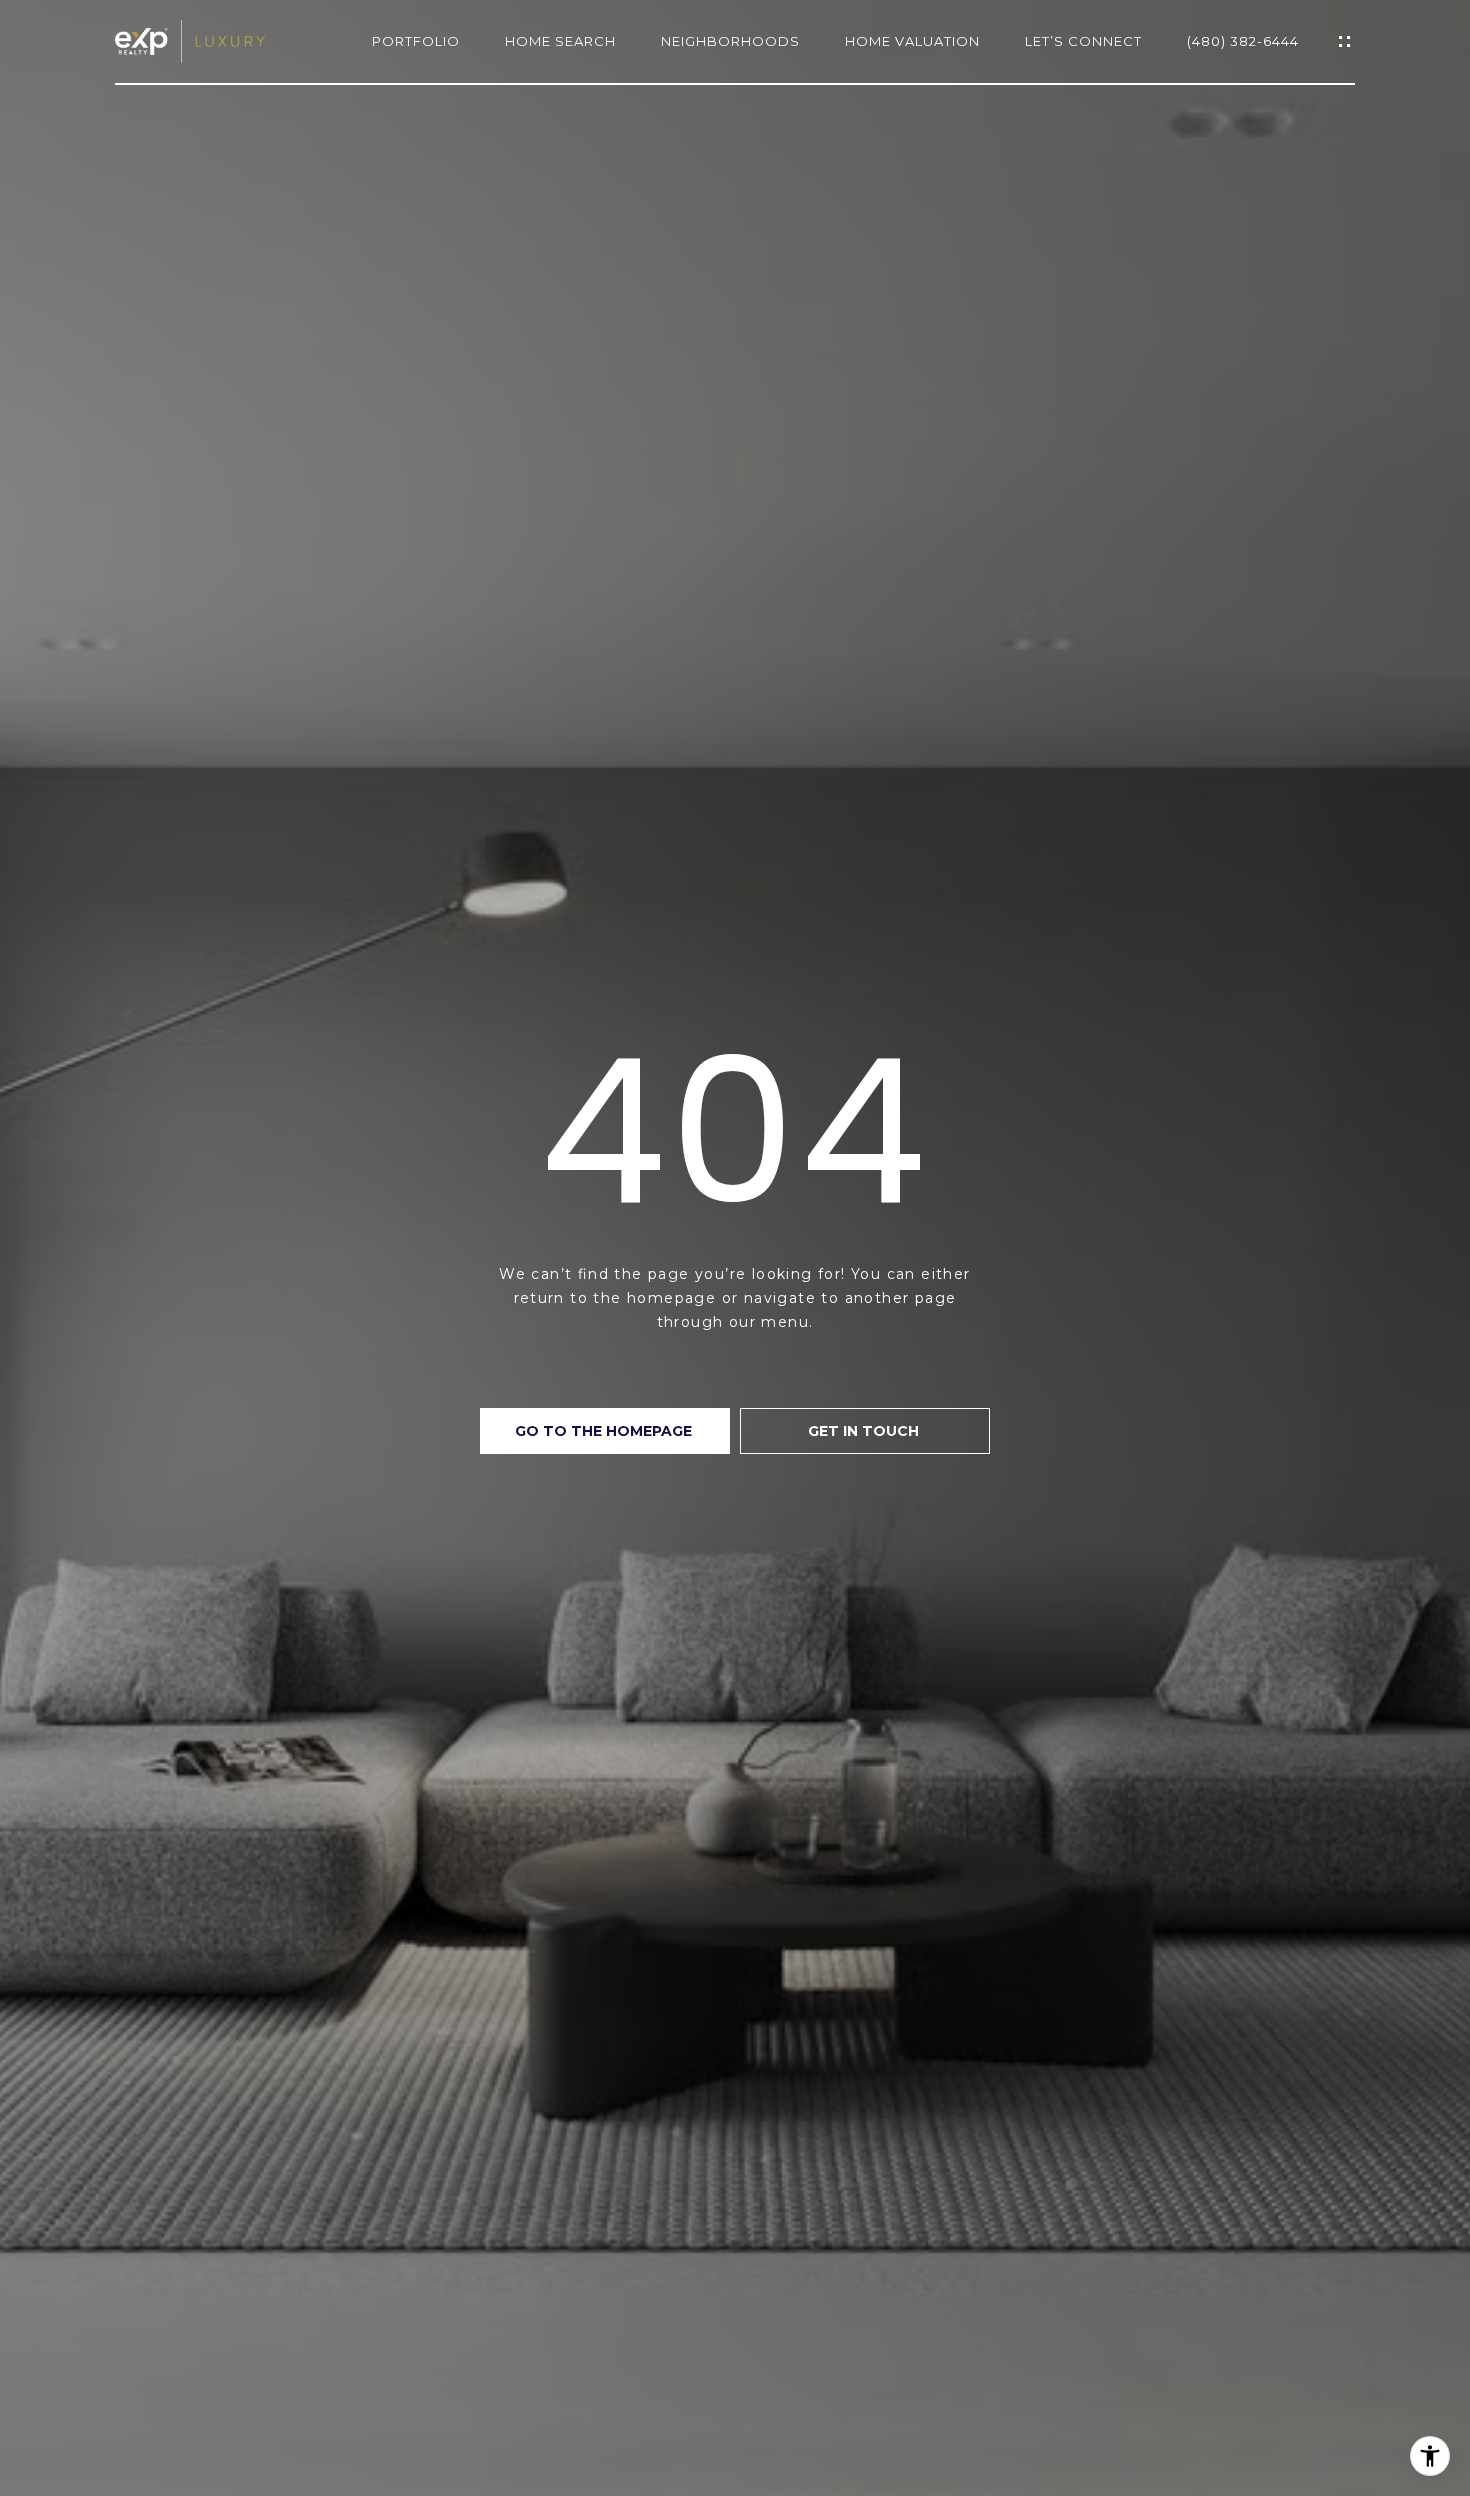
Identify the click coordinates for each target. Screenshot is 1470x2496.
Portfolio (416, 41)
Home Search (560, 41)
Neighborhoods (730, 41)
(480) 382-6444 (1243, 41)
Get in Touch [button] (865, 1431)
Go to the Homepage (605, 1431)
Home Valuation (912, 41)
